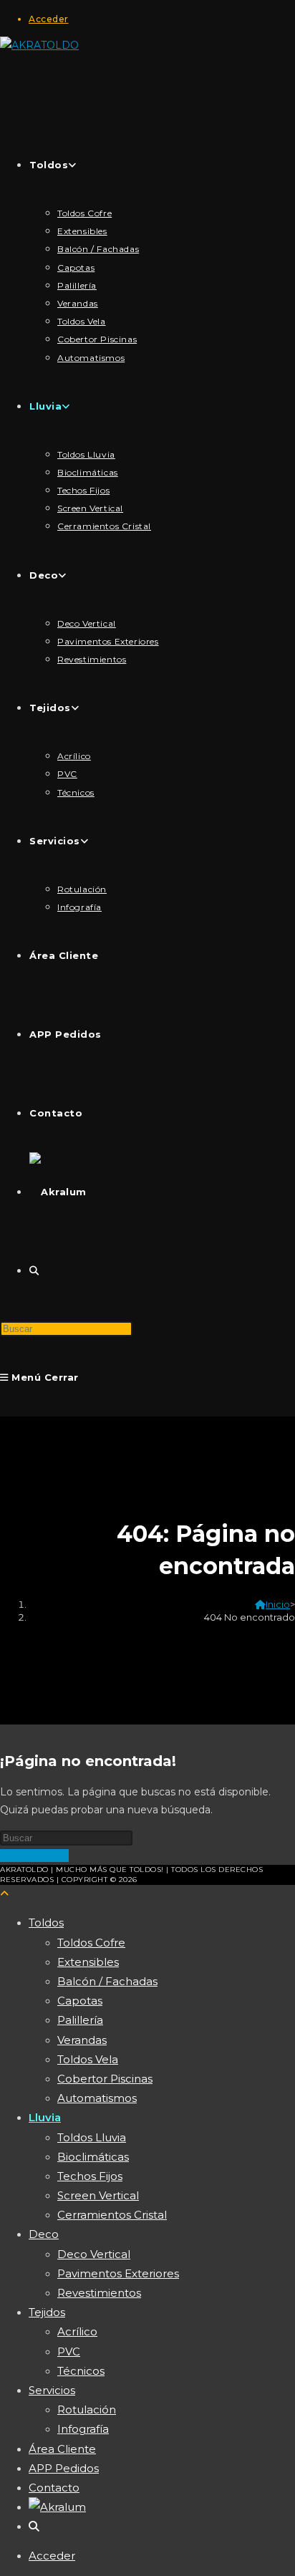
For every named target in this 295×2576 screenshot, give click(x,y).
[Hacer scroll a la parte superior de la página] (4, 1894)
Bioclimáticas (93, 2157)
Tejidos (47, 2312)
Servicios (52, 2390)
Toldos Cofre (91, 1943)
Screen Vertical (98, 2195)
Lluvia (45, 2117)
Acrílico (77, 2331)
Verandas (82, 2040)
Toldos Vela (88, 2059)
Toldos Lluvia (92, 2137)
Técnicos (81, 2371)
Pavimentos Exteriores (118, 2273)
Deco (44, 2234)
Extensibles (88, 1962)
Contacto (54, 2488)
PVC (69, 2351)
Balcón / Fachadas (107, 1981)
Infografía (83, 2429)
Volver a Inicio (34, 1856)
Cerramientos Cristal (112, 2215)
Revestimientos (99, 2293)
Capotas (80, 2001)
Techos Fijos (90, 2176)
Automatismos (97, 2098)
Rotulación (87, 2409)
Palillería (80, 2020)
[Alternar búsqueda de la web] (34, 1270)
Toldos (46, 1923)
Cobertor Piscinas (105, 2079)
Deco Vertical (94, 2254)
